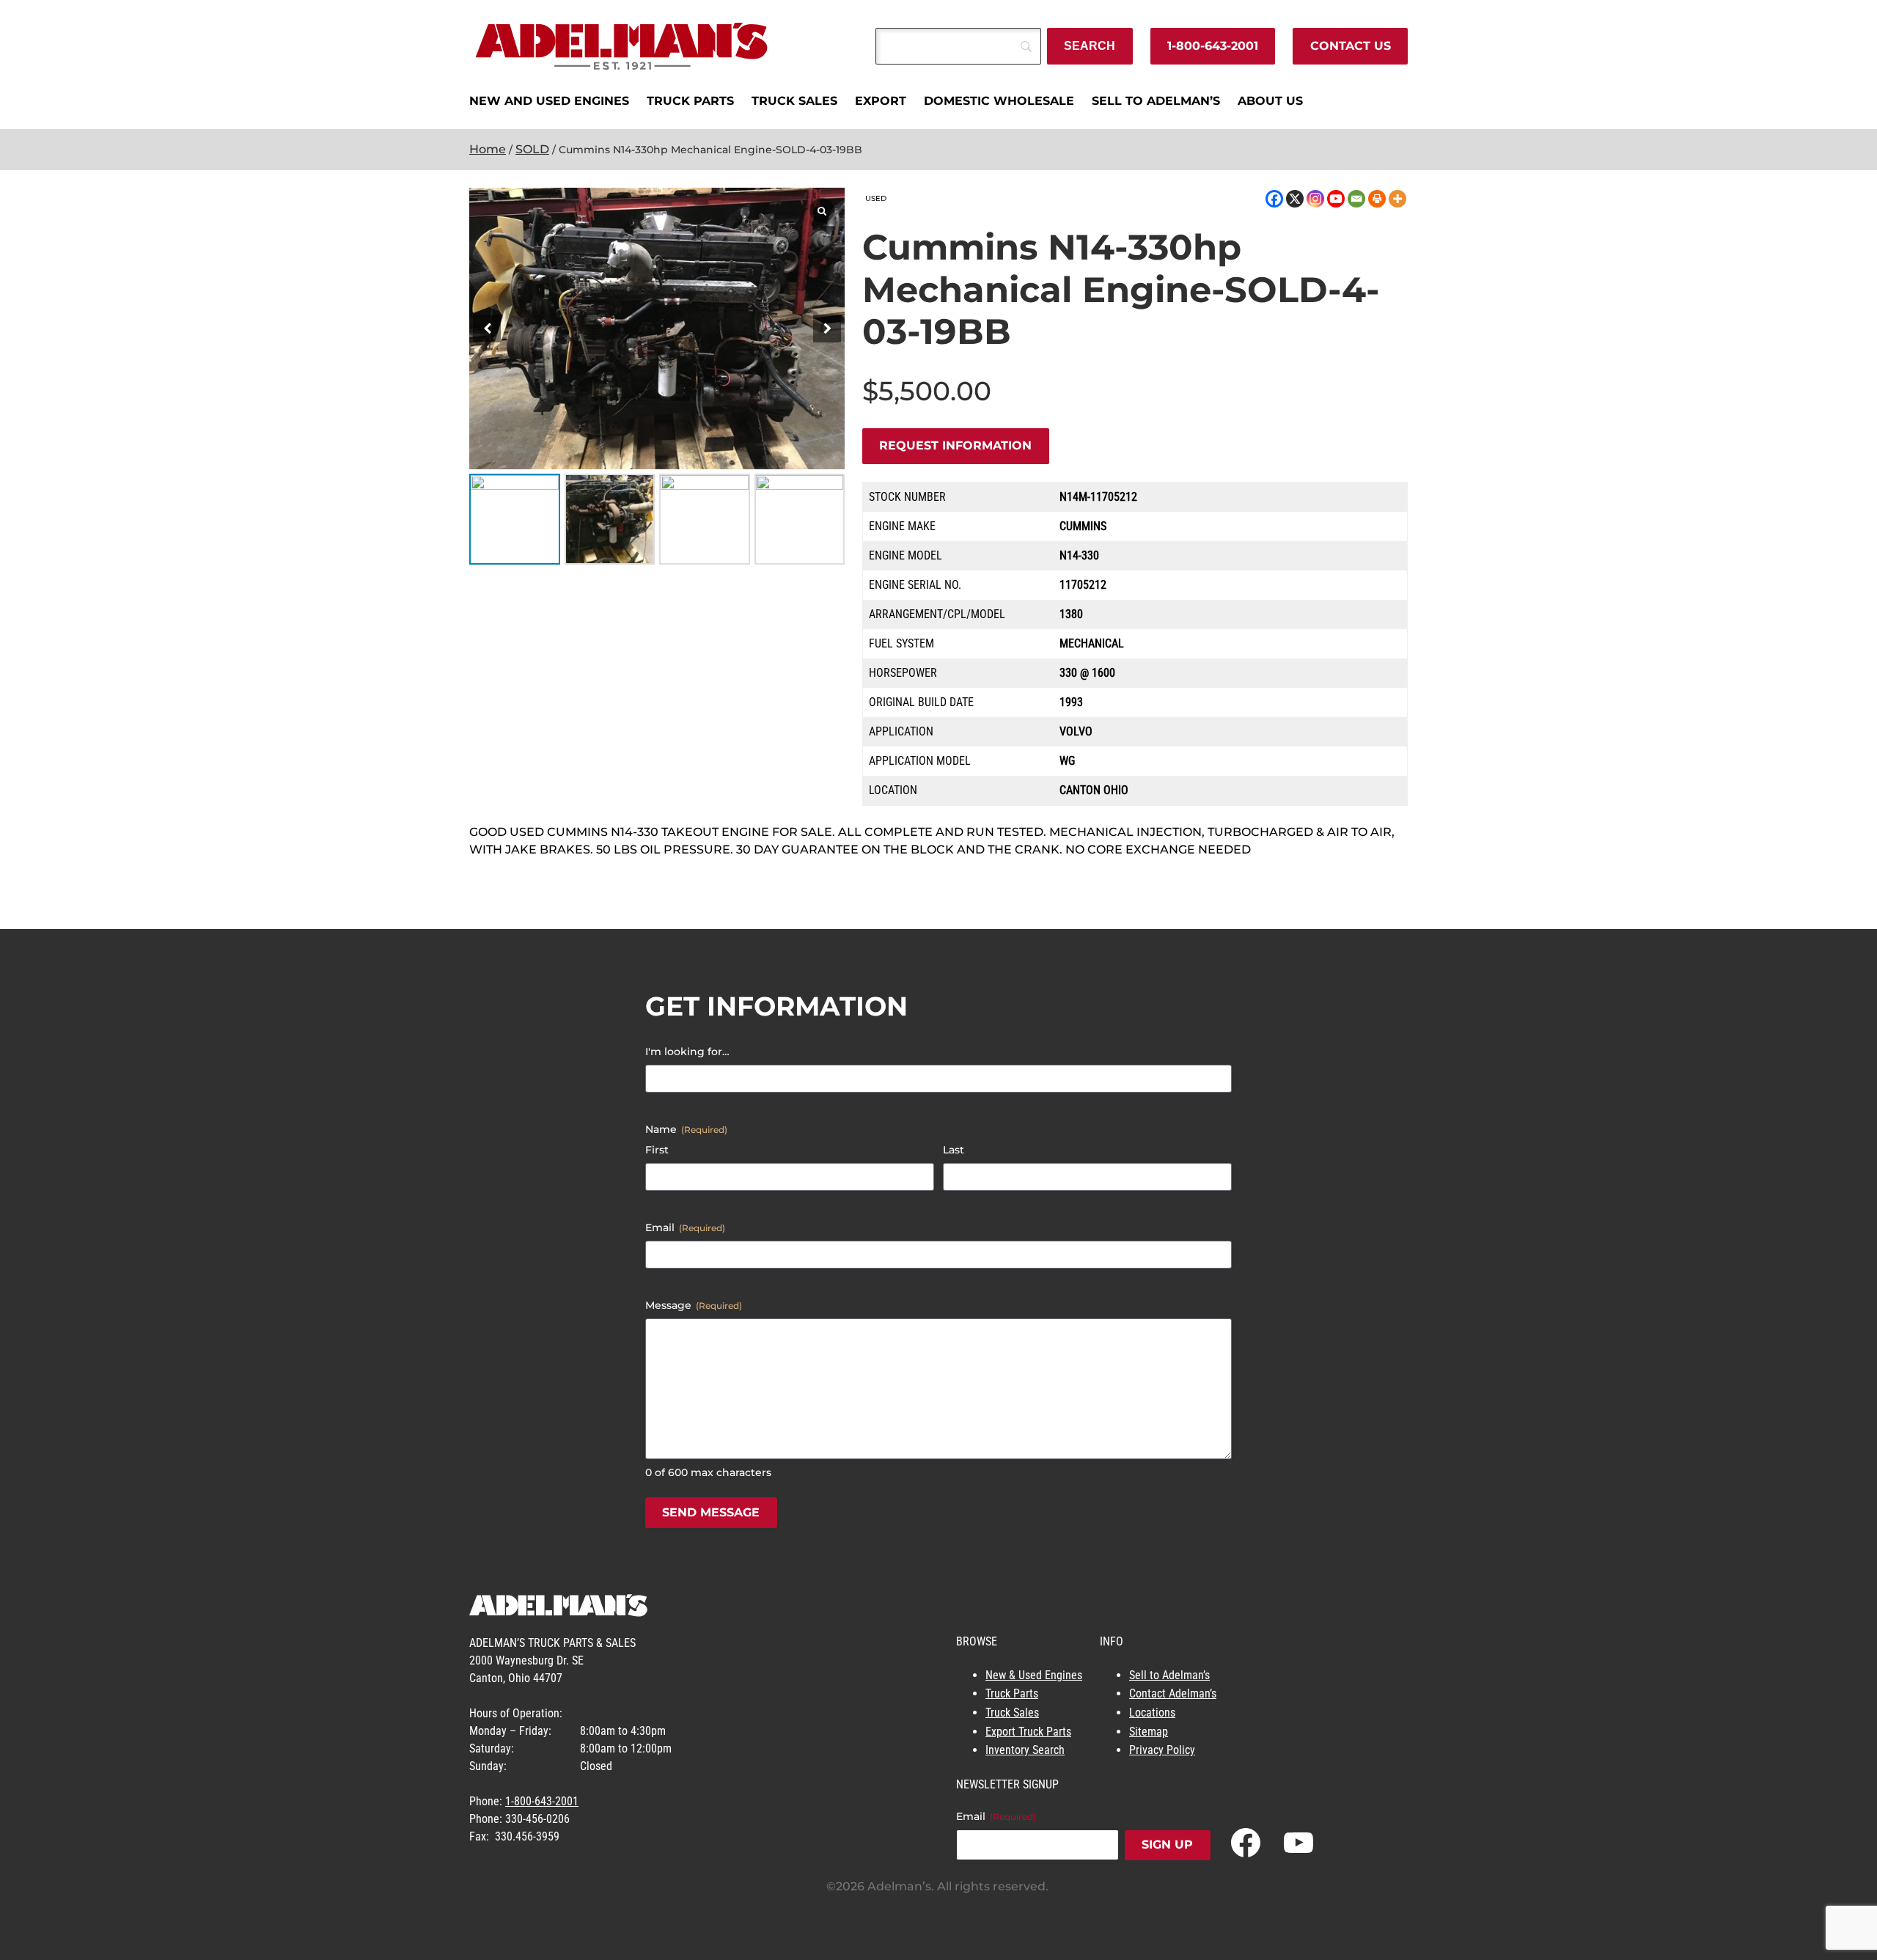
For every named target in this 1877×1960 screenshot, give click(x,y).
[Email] (1356, 199)
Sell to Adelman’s (1169, 1675)
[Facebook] (1274, 199)
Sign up (1167, 1845)
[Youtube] (1336, 199)
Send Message (711, 1512)
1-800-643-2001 (1213, 46)
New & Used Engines (1034, 1675)
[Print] (1377, 199)
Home (488, 149)
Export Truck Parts (1028, 1732)
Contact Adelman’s (1173, 1693)
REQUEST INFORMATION (955, 445)
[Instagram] (1315, 199)
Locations (1152, 1713)
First (657, 1150)
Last (954, 1150)
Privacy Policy (1162, 1750)
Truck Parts (1012, 1693)
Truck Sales (1012, 1713)
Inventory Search (1025, 1750)
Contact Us (1351, 46)
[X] (1295, 199)
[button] (827, 328)
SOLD (532, 149)
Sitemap (1149, 1732)
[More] (1397, 199)
